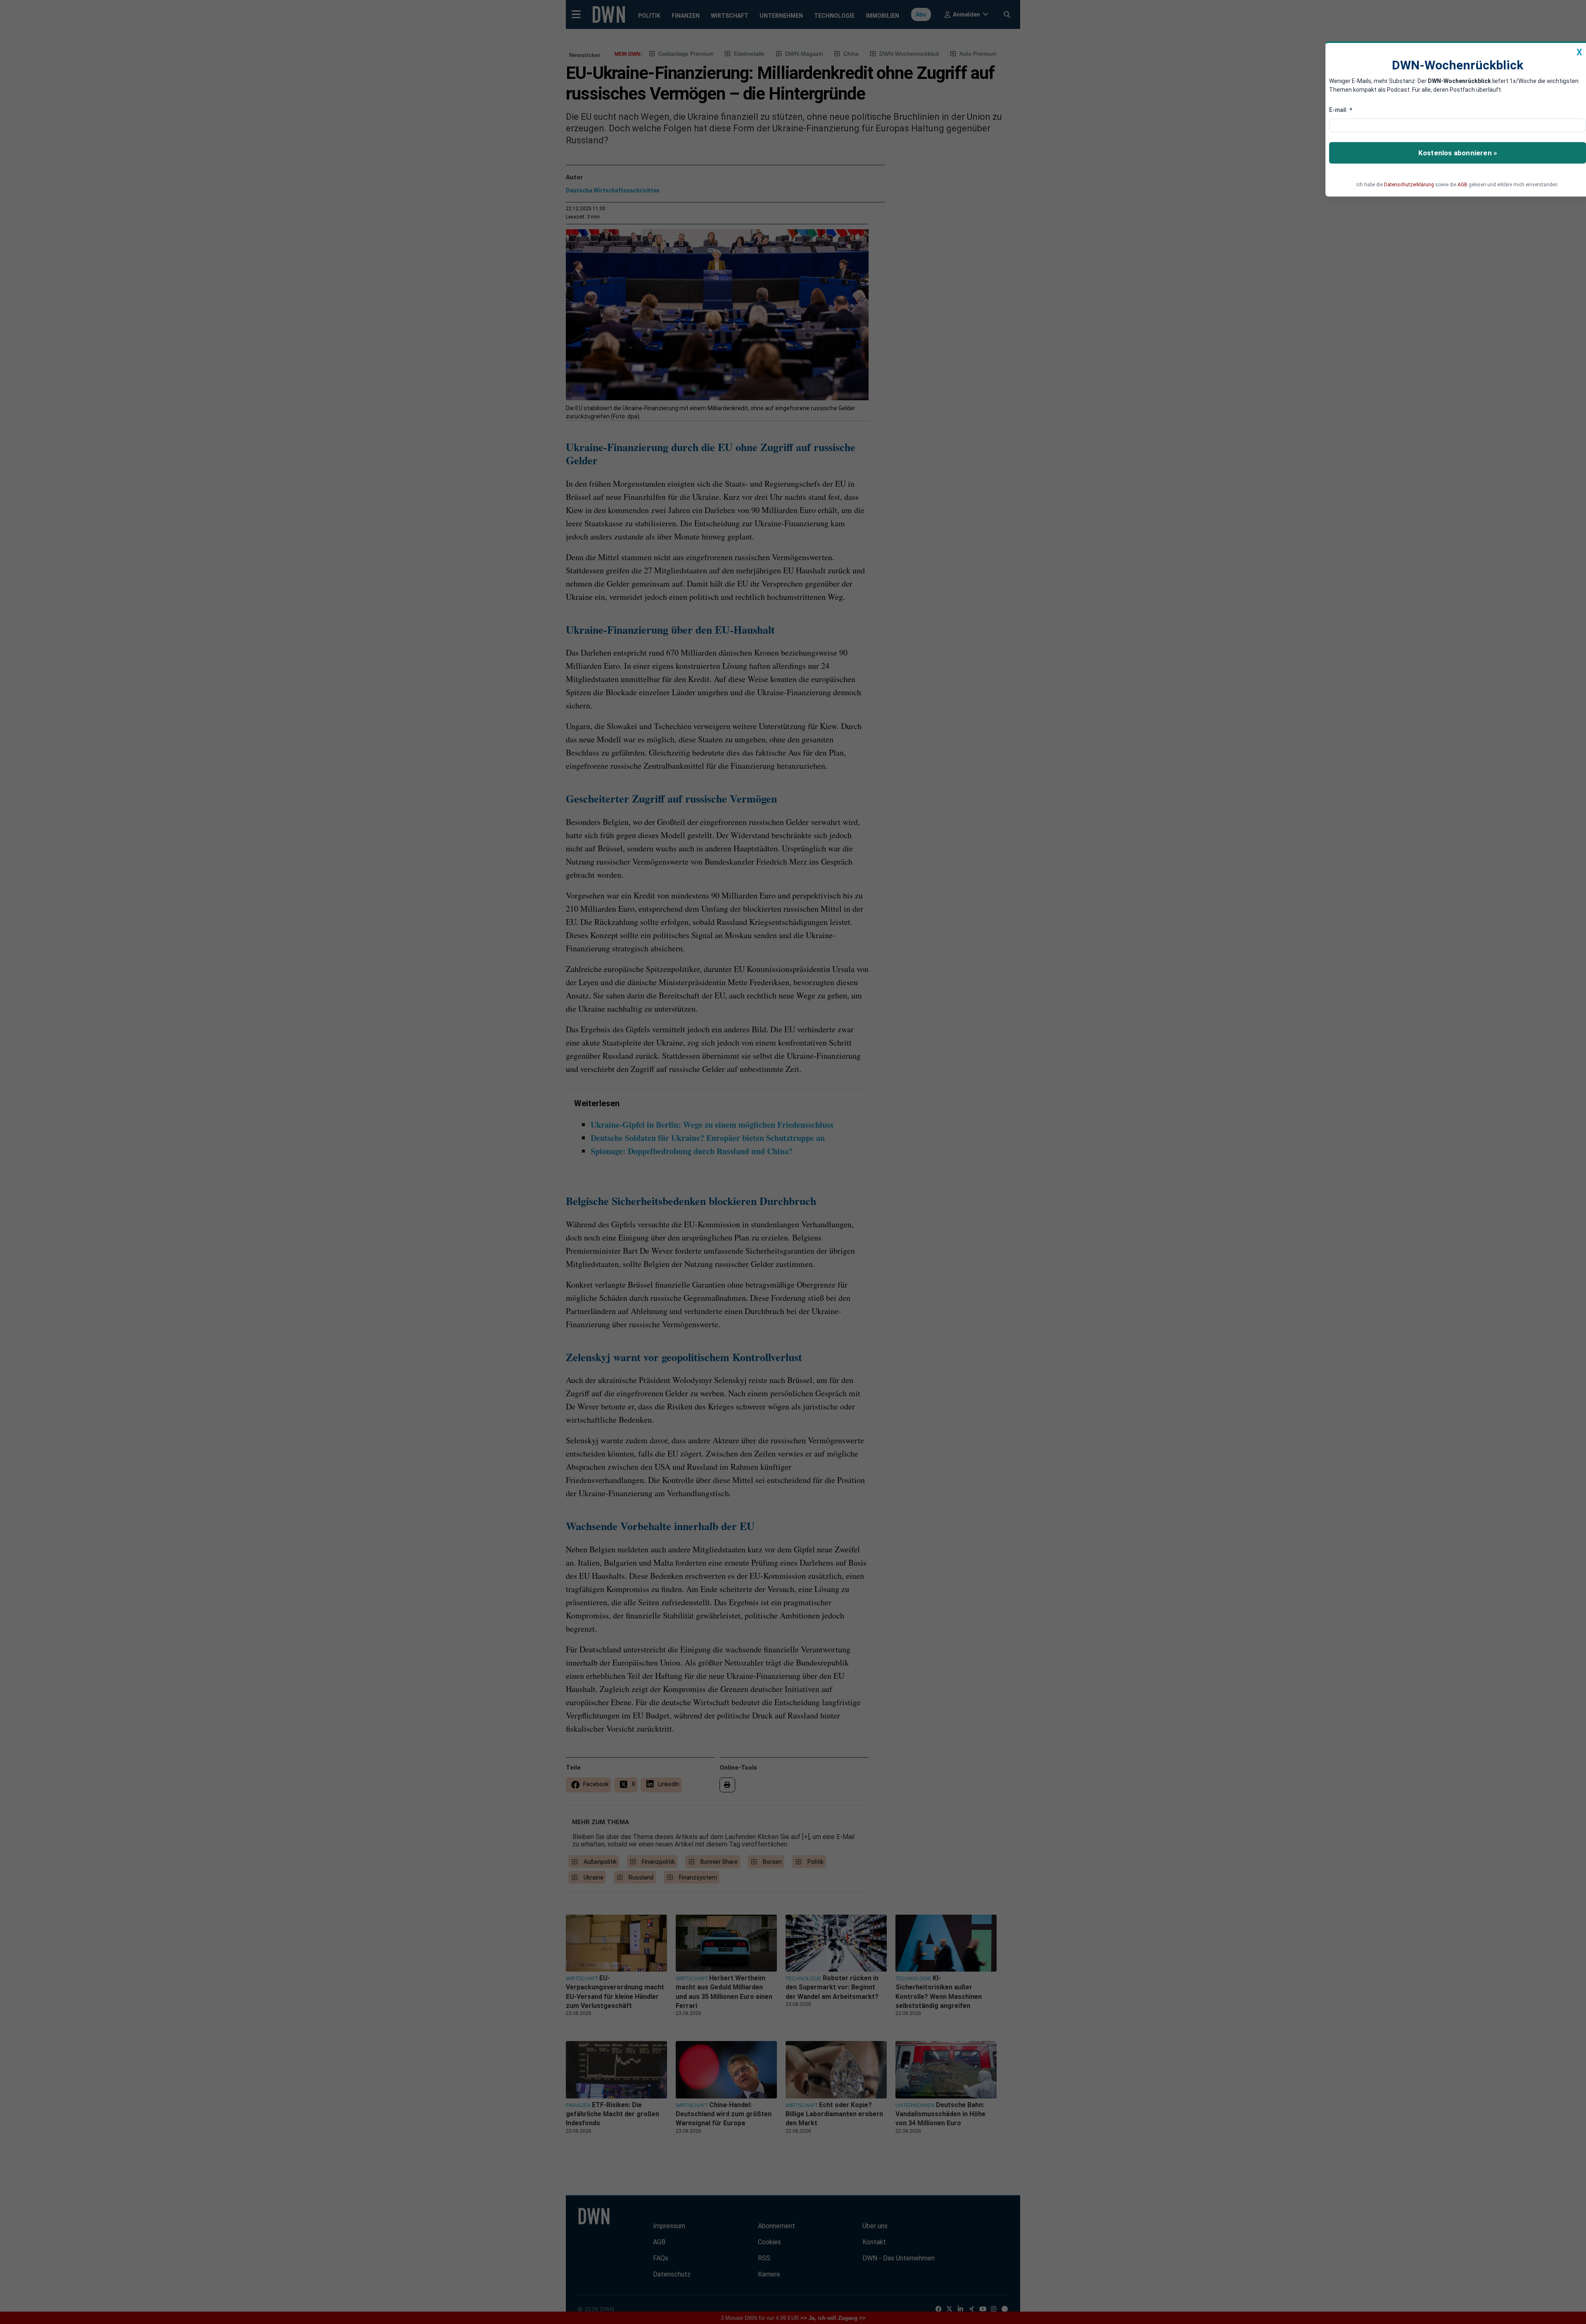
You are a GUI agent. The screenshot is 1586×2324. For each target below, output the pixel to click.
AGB (1463, 185)
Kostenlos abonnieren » (1458, 153)
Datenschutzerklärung (1409, 185)
